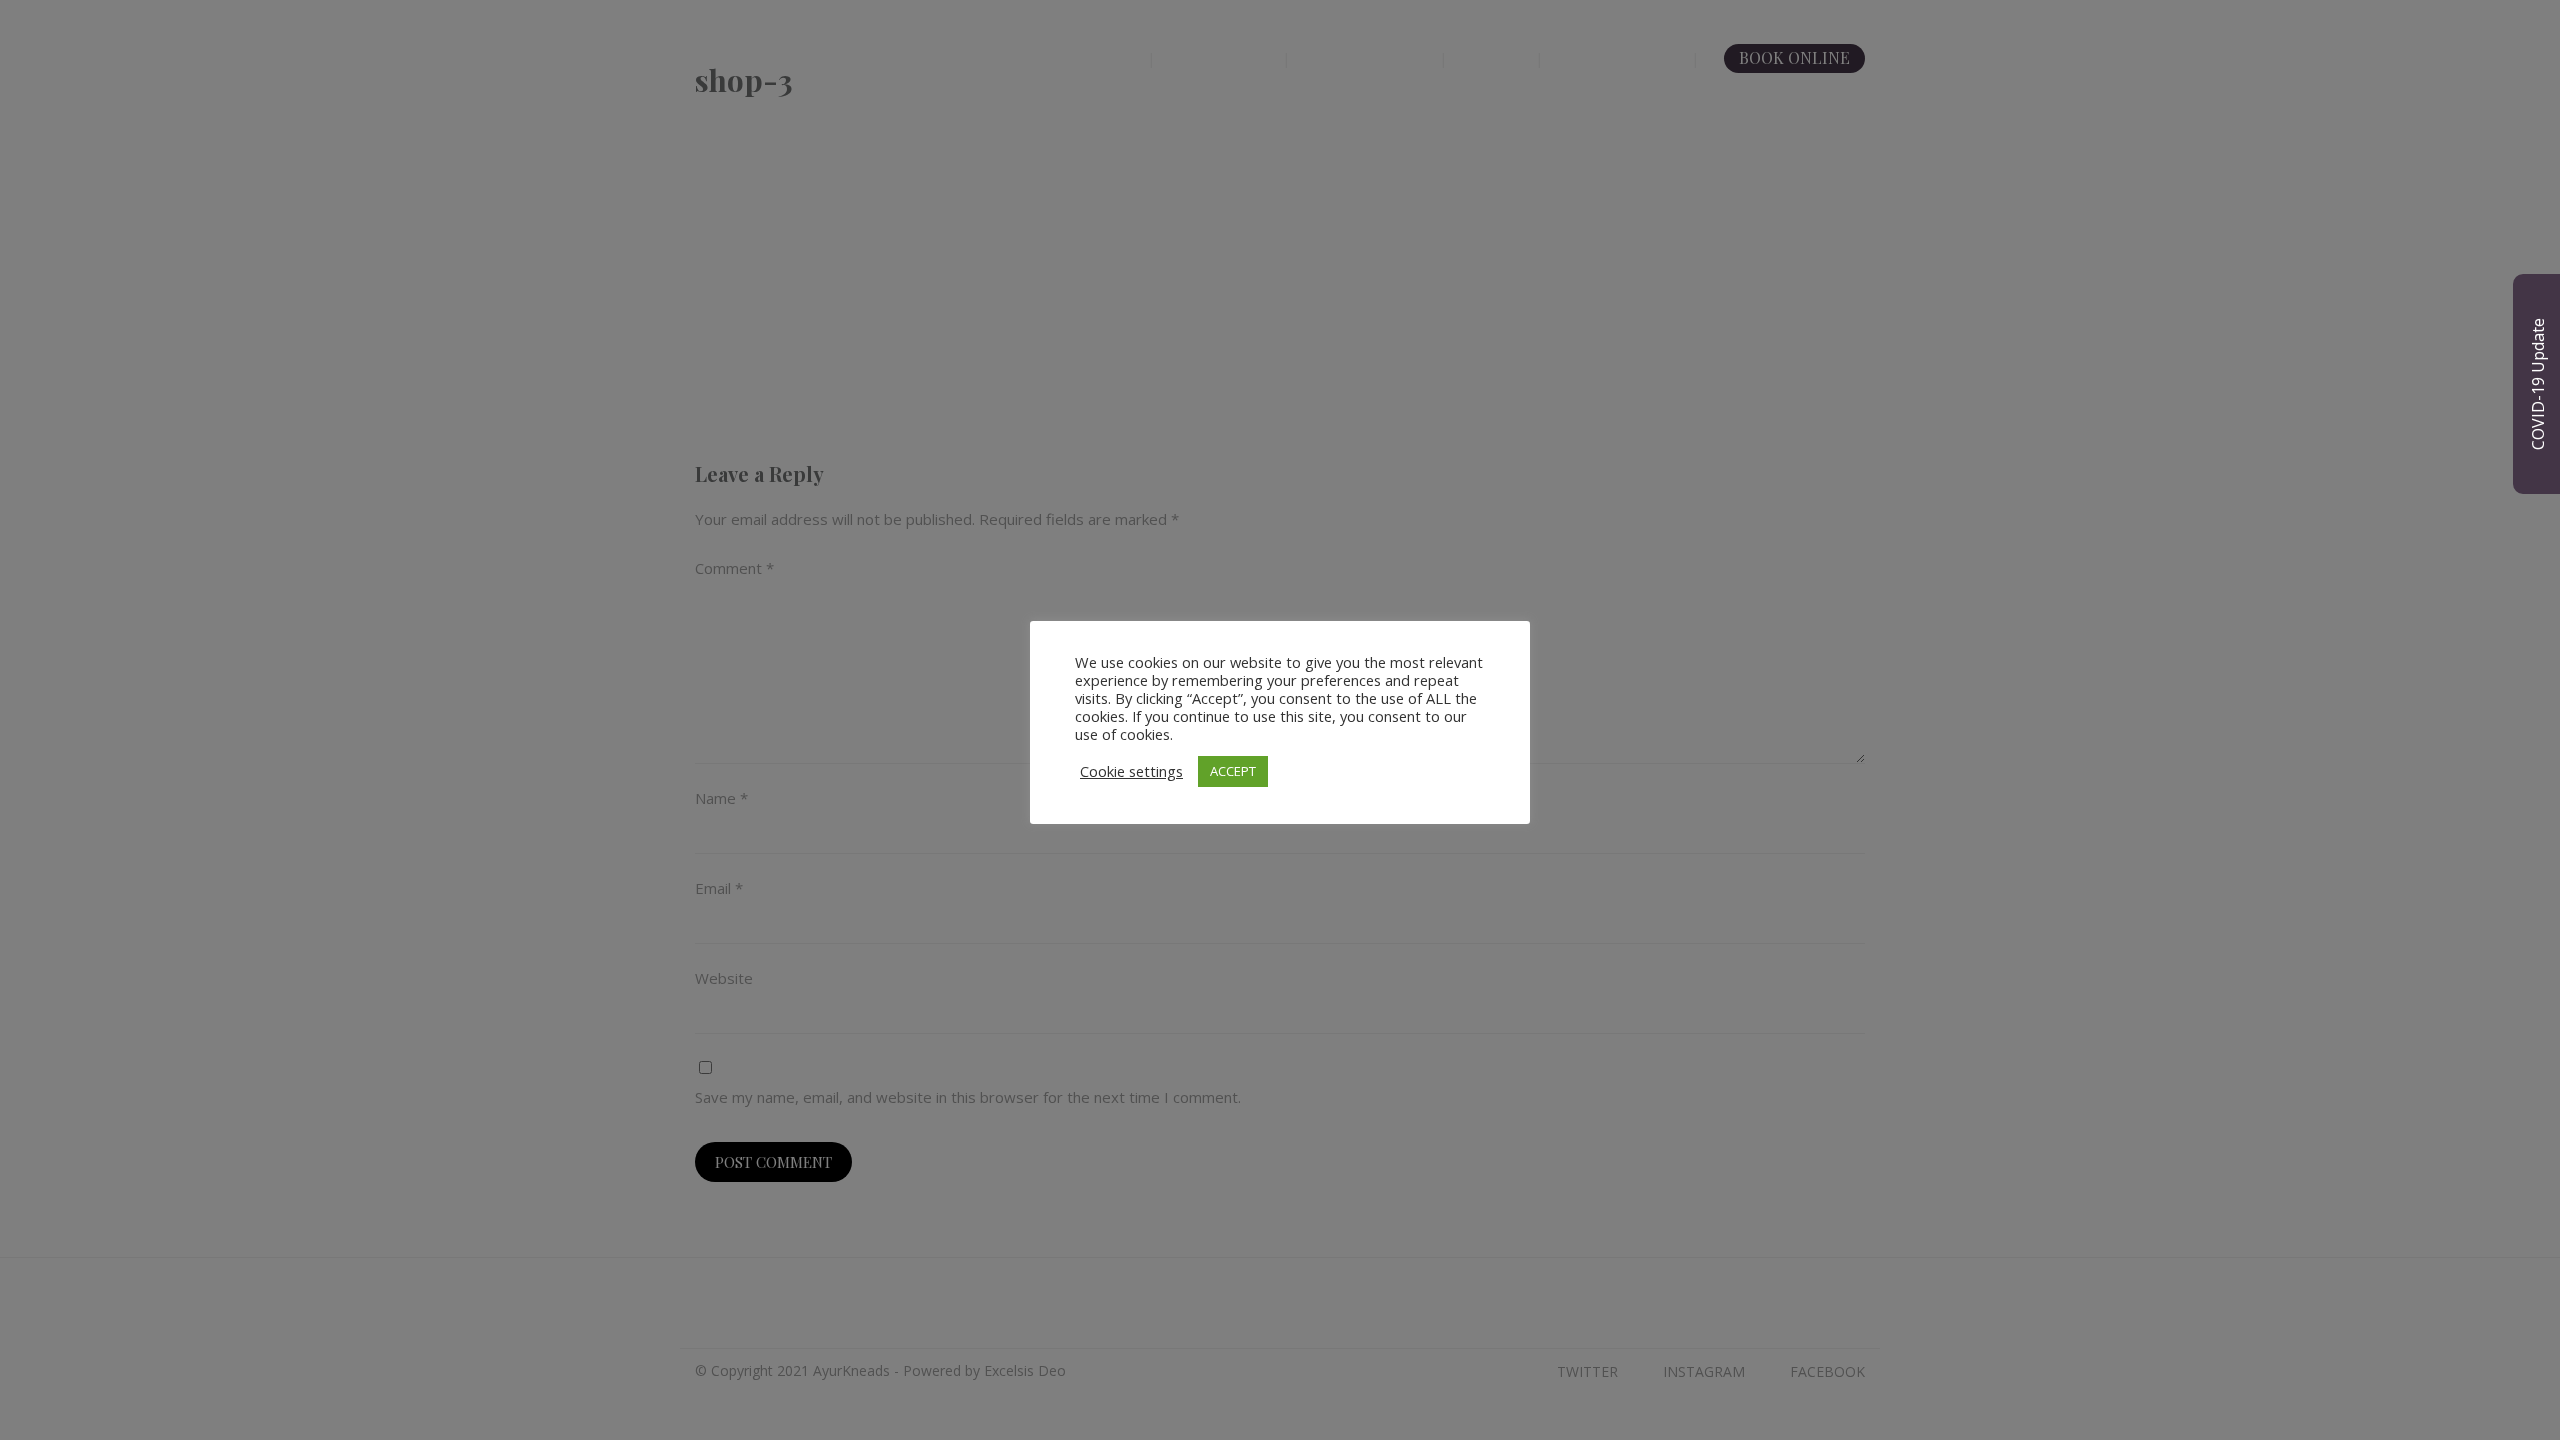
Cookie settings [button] (1131, 771)
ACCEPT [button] (1233, 771)
